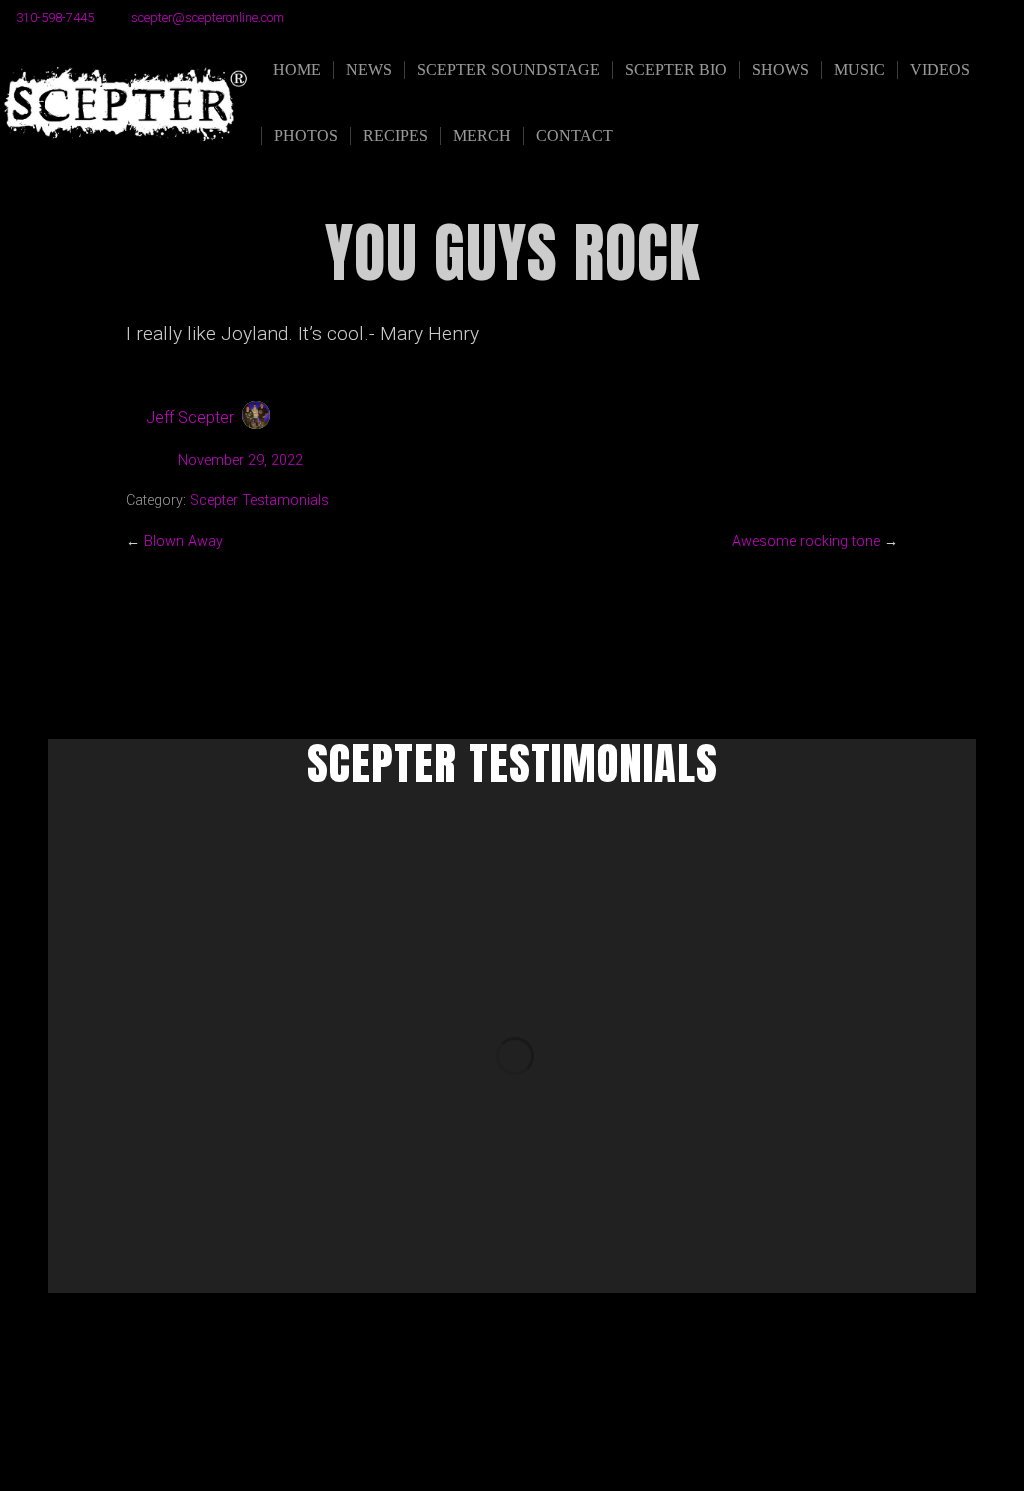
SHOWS (780, 69)
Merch (482, 135)
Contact (574, 135)
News (369, 69)
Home (297, 69)
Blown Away (183, 541)
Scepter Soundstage (508, 69)
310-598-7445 (55, 17)
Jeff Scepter (190, 417)
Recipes (395, 135)
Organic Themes (551, 1444)
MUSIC (859, 69)
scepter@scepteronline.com (207, 17)
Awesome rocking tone (806, 541)
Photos (306, 135)
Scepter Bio (676, 69)
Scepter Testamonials (259, 500)
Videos (940, 69)
